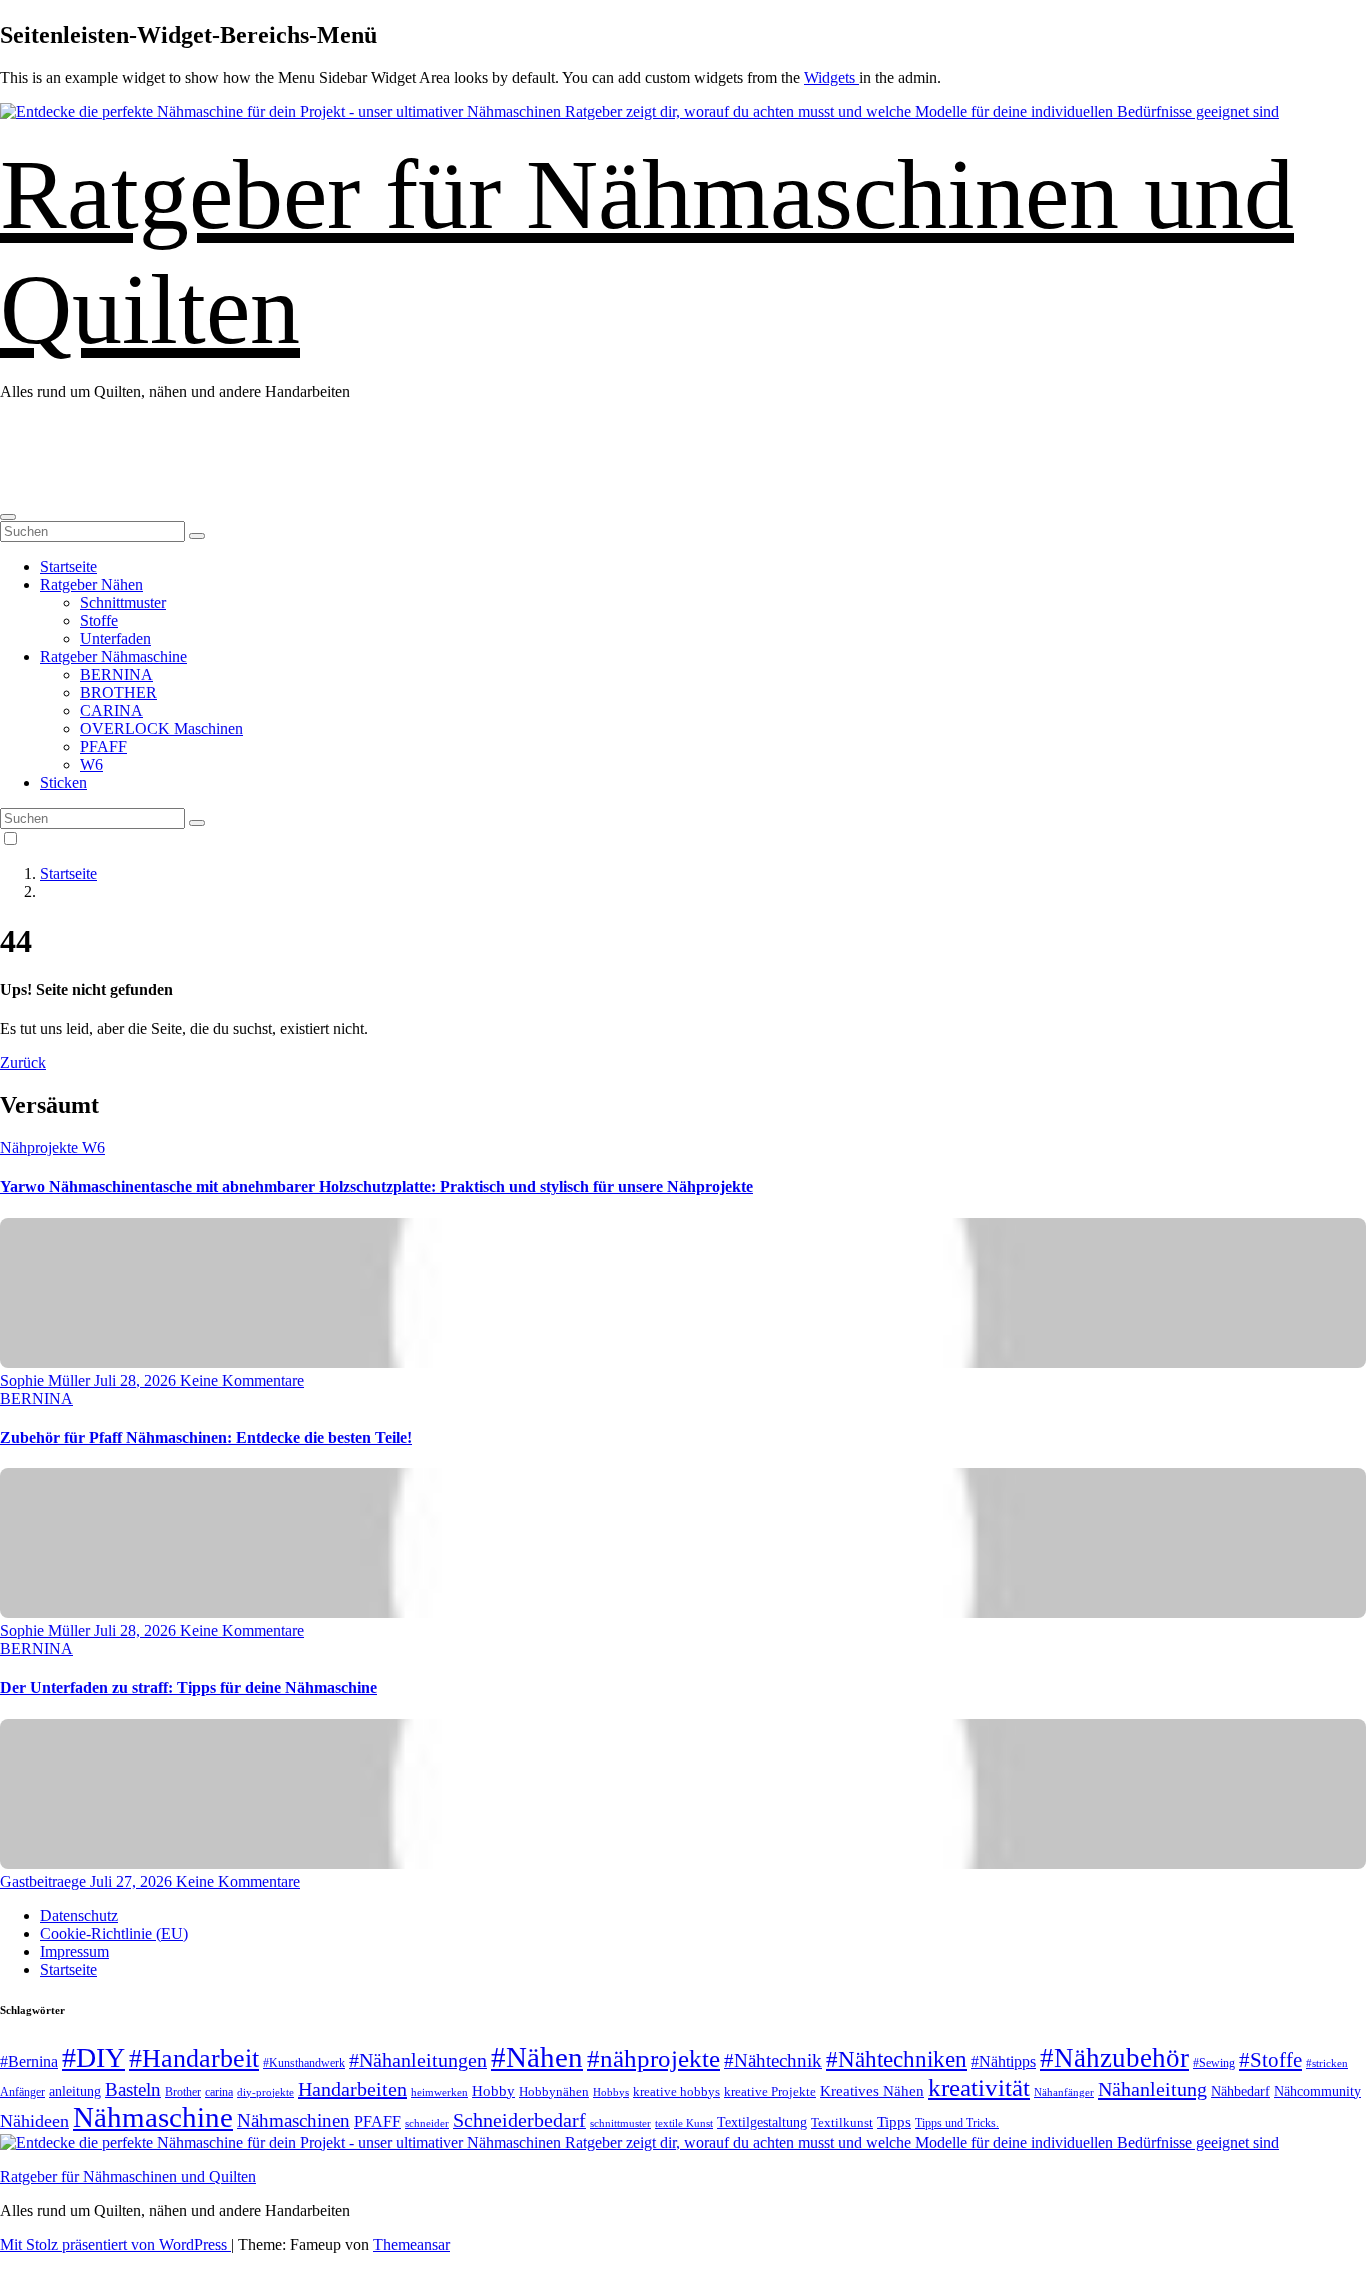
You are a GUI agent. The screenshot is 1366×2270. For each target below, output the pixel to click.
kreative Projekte (770, 2091)
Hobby (493, 2091)
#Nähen (537, 2057)
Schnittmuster (123, 602)
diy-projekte (265, 2092)
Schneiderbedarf (519, 2120)
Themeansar (411, 2244)
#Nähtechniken (896, 2059)
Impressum (74, 1951)
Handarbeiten (352, 2089)
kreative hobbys (676, 2091)
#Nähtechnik (773, 2061)
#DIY (93, 2057)
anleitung (75, 2091)
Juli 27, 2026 (133, 1881)
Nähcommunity (1317, 2091)
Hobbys (611, 2092)
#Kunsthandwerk (304, 2063)
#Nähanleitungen (418, 2060)
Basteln (133, 2089)
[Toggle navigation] (8, 517)
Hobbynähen (554, 2091)
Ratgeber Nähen (91, 584)
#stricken (1327, 2063)
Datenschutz (79, 1915)
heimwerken (439, 2092)
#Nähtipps (1003, 2061)
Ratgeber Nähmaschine (113, 656)
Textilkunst (842, 2123)
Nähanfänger (1064, 2092)
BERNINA (116, 674)
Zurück (23, 1062)
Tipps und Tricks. (957, 2123)
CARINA (111, 710)
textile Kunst (684, 2123)
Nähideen (34, 2121)
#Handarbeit (194, 2058)
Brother (183, 2092)
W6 (91, 764)
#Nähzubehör (1114, 2058)
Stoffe (99, 620)
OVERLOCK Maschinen (161, 728)
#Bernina (29, 2061)
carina (219, 2092)
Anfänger (22, 2092)
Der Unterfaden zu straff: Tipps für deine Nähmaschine (188, 1687)
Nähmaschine (153, 2117)
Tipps (894, 2122)
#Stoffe (1270, 2060)
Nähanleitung (1152, 2089)
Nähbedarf (1240, 2091)
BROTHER (118, 692)
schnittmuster (620, 2123)
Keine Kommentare (242, 1380)
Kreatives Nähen (872, 2090)
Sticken (63, 782)
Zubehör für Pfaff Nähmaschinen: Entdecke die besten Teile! (206, 1437)
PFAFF (103, 746)
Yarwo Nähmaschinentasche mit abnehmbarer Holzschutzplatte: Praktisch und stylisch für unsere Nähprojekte (376, 1186)
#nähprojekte (653, 2058)
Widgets (831, 77)
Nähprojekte (41, 1147)
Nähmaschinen (293, 2120)
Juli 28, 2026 (137, 1380)
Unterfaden (115, 638)
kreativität (979, 2087)
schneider (427, 2123)
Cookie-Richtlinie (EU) (114, 1933)
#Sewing (1214, 2063)
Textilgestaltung (762, 2122)
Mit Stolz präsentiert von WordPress (115, 2244)
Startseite (68, 566)
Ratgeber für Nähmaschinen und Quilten (128, 2176)
